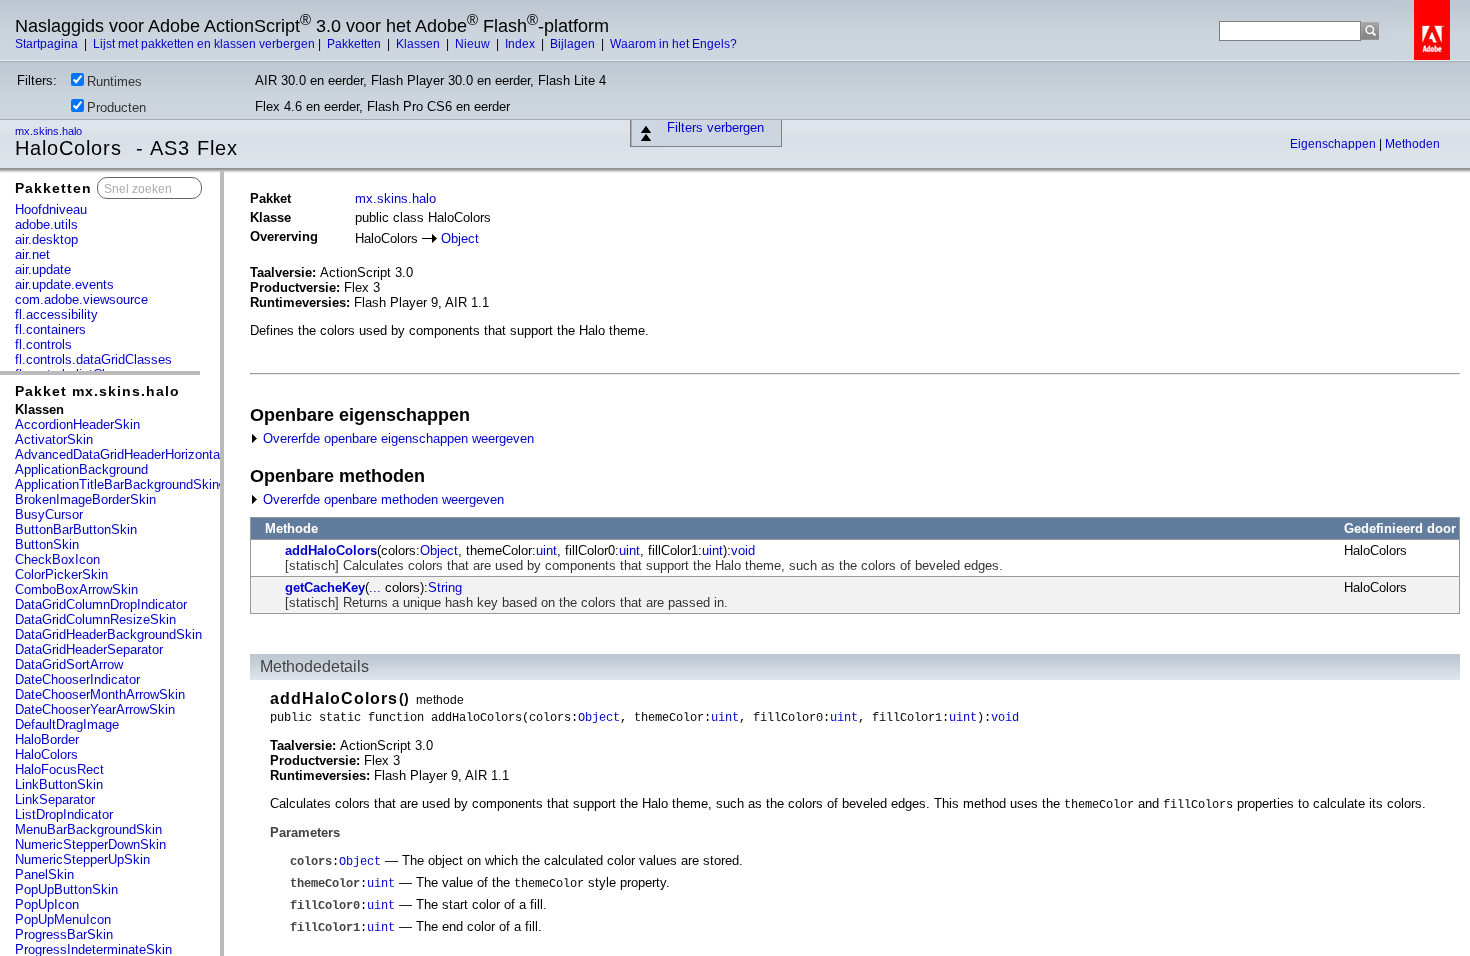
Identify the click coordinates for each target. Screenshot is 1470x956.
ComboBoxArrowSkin (76, 589)
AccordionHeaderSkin (77, 424)
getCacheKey (325, 587)
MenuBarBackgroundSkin (88, 829)
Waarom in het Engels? (673, 44)
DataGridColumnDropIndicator (101, 604)
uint (546, 550)
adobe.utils (46, 224)
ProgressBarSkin (64, 934)
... (375, 587)
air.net (32, 254)
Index (521, 44)
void (743, 550)
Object (460, 238)
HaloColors (46, 754)
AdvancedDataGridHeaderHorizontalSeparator (147, 454)
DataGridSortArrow (69, 664)
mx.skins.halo (50, 131)
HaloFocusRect (59, 769)
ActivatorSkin (54, 439)
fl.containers (50, 329)
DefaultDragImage (67, 724)
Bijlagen (574, 44)
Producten (116, 107)
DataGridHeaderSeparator (89, 649)
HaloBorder (47, 739)
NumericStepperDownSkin (90, 844)
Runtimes (114, 81)
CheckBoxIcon (57, 559)
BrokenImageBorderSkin (85, 499)
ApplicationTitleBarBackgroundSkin (117, 484)
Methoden (1412, 144)
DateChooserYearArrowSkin (95, 709)
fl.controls (43, 344)
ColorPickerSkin (61, 574)
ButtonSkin (47, 544)
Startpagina (48, 44)
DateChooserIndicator (77, 679)
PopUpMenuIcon (63, 919)
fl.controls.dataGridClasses (93, 359)
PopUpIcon (47, 904)
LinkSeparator (55, 799)
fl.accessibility (56, 314)
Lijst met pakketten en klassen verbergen (204, 44)
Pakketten (355, 44)
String (445, 587)
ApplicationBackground (81, 469)
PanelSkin (44, 874)
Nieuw (474, 44)
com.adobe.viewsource (81, 299)
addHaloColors (331, 550)
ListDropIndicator (64, 814)
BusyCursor (49, 514)
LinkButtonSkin (59, 784)
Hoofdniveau (51, 209)
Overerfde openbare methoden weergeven (381, 499)
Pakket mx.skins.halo (97, 391)
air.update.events (64, 284)
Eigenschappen (1334, 144)
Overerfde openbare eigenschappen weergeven (396, 438)
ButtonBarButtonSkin (76, 529)
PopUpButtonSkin (66, 889)
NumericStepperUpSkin (82, 859)
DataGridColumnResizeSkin (95, 619)
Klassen (419, 44)
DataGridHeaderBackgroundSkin (108, 634)
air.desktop (46, 239)
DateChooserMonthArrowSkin (100, 694)
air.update (43, 269)
